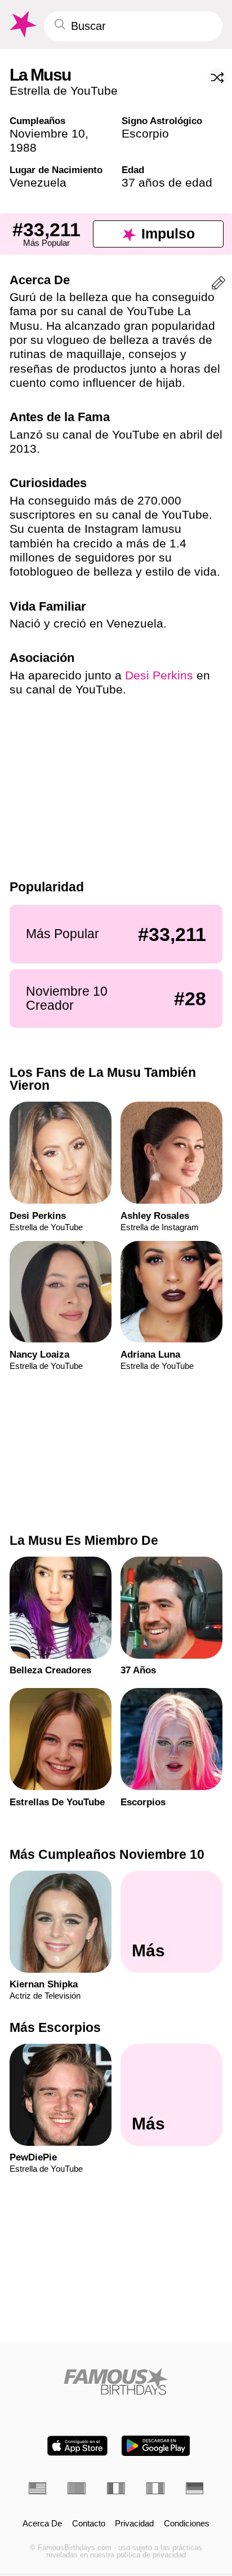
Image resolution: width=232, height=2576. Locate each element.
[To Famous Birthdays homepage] (22, 25)
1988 (23, 147)
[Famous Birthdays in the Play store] (156, 2446)
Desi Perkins (159, 675)
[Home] (116, 2381)
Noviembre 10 (47, 133)
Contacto (89, 2524)
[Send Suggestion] (218, 285)
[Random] (217, 78)
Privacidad (134, 2524)
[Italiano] (155, 2488)
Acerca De (42, 2524)
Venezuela (38, 182)
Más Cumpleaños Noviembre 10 (107, 1854)
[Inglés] (38, 2488)
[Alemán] (195, 2488)
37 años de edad (167, 182)
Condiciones (187, 2524)
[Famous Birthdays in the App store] (77, 2446)
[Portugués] (77, 2488)
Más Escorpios (55, 2027)
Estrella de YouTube (64, 90)
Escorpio (145, 133)
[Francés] (116, 2488)
